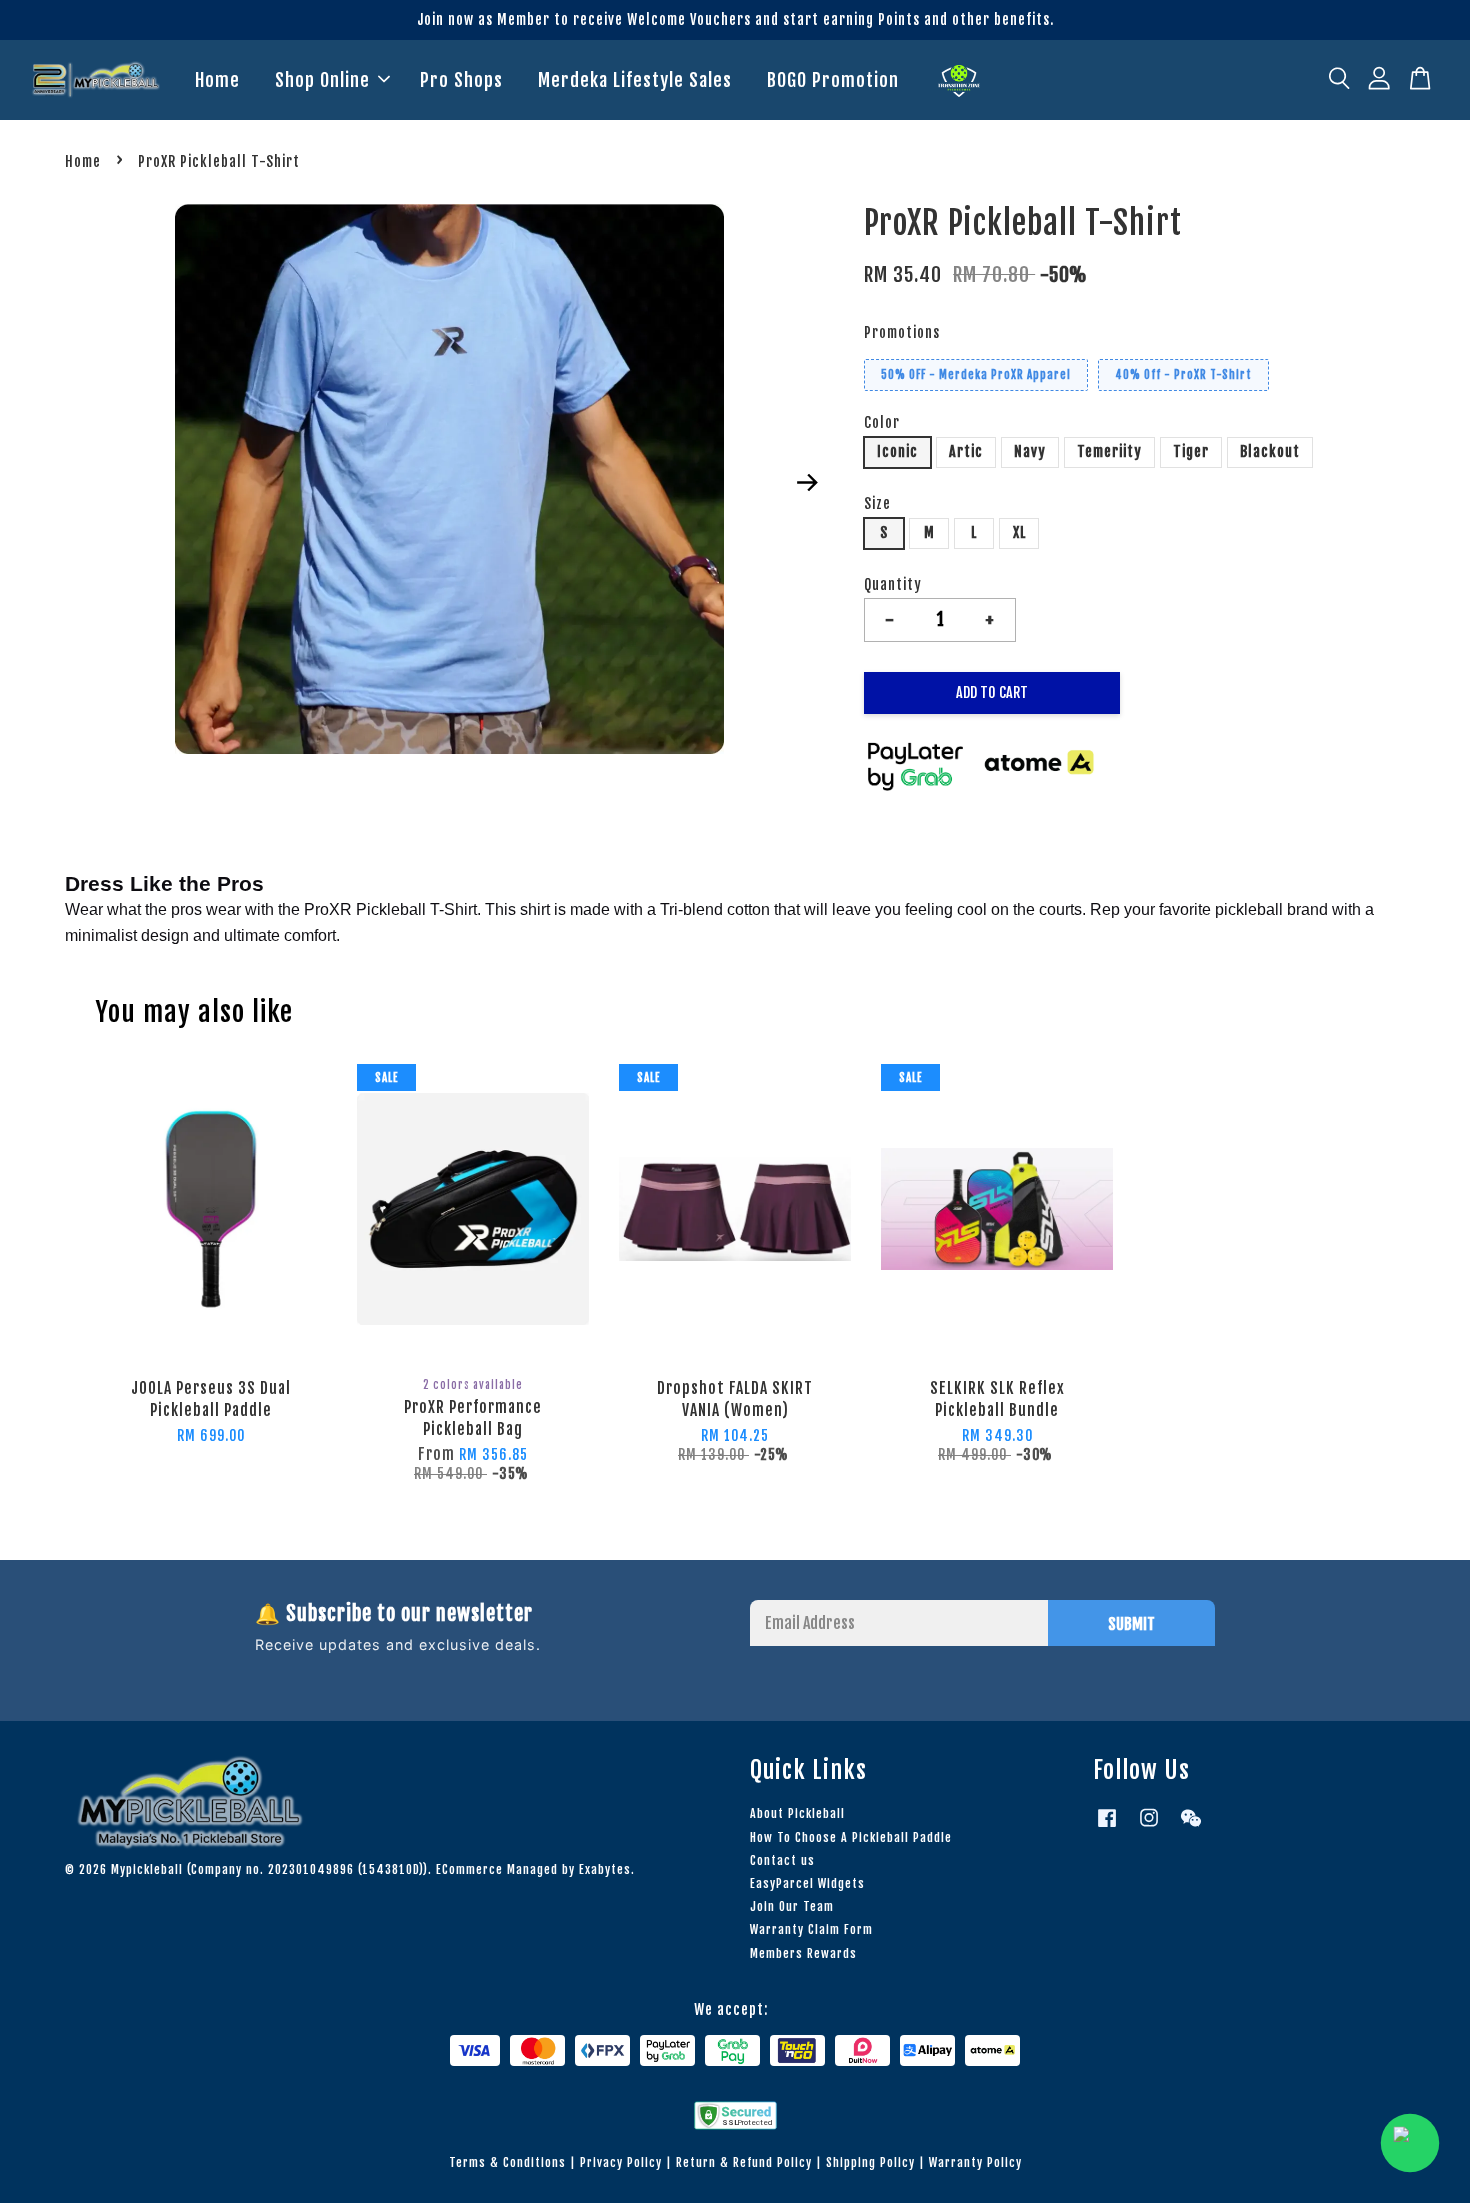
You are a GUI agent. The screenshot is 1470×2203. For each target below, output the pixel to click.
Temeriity (1109, 451)
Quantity (893, 584)
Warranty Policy (975, 2162)
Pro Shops (461, 80)
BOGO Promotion (833, 80)
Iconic (897, 451)
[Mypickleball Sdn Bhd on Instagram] (1149, 1827)
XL (1019, 532)
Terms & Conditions (507, 2162)
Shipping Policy (870, 2162)
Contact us (782, 1860)
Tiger (1191, 451)
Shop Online (322, 80)
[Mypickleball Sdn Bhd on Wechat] (1191, 1827)
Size (877, 503)
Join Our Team (792, 1906)
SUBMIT (1131, 1624)
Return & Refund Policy (744, 2162)
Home (217, 80)
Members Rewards (803, 1953)
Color (882, 422)
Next (807, 483)
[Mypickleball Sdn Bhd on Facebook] (1107, 1827)
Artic (966, 451)
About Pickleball (797, 1813)
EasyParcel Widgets (807, 1883)
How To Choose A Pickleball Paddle (851, 1837)
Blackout (1270, 451)
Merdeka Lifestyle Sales (635, 80)
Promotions (902, 332)
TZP (959, 81)
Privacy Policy (621, 2162)
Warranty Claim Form (811, 1929)
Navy (1030, 451)
